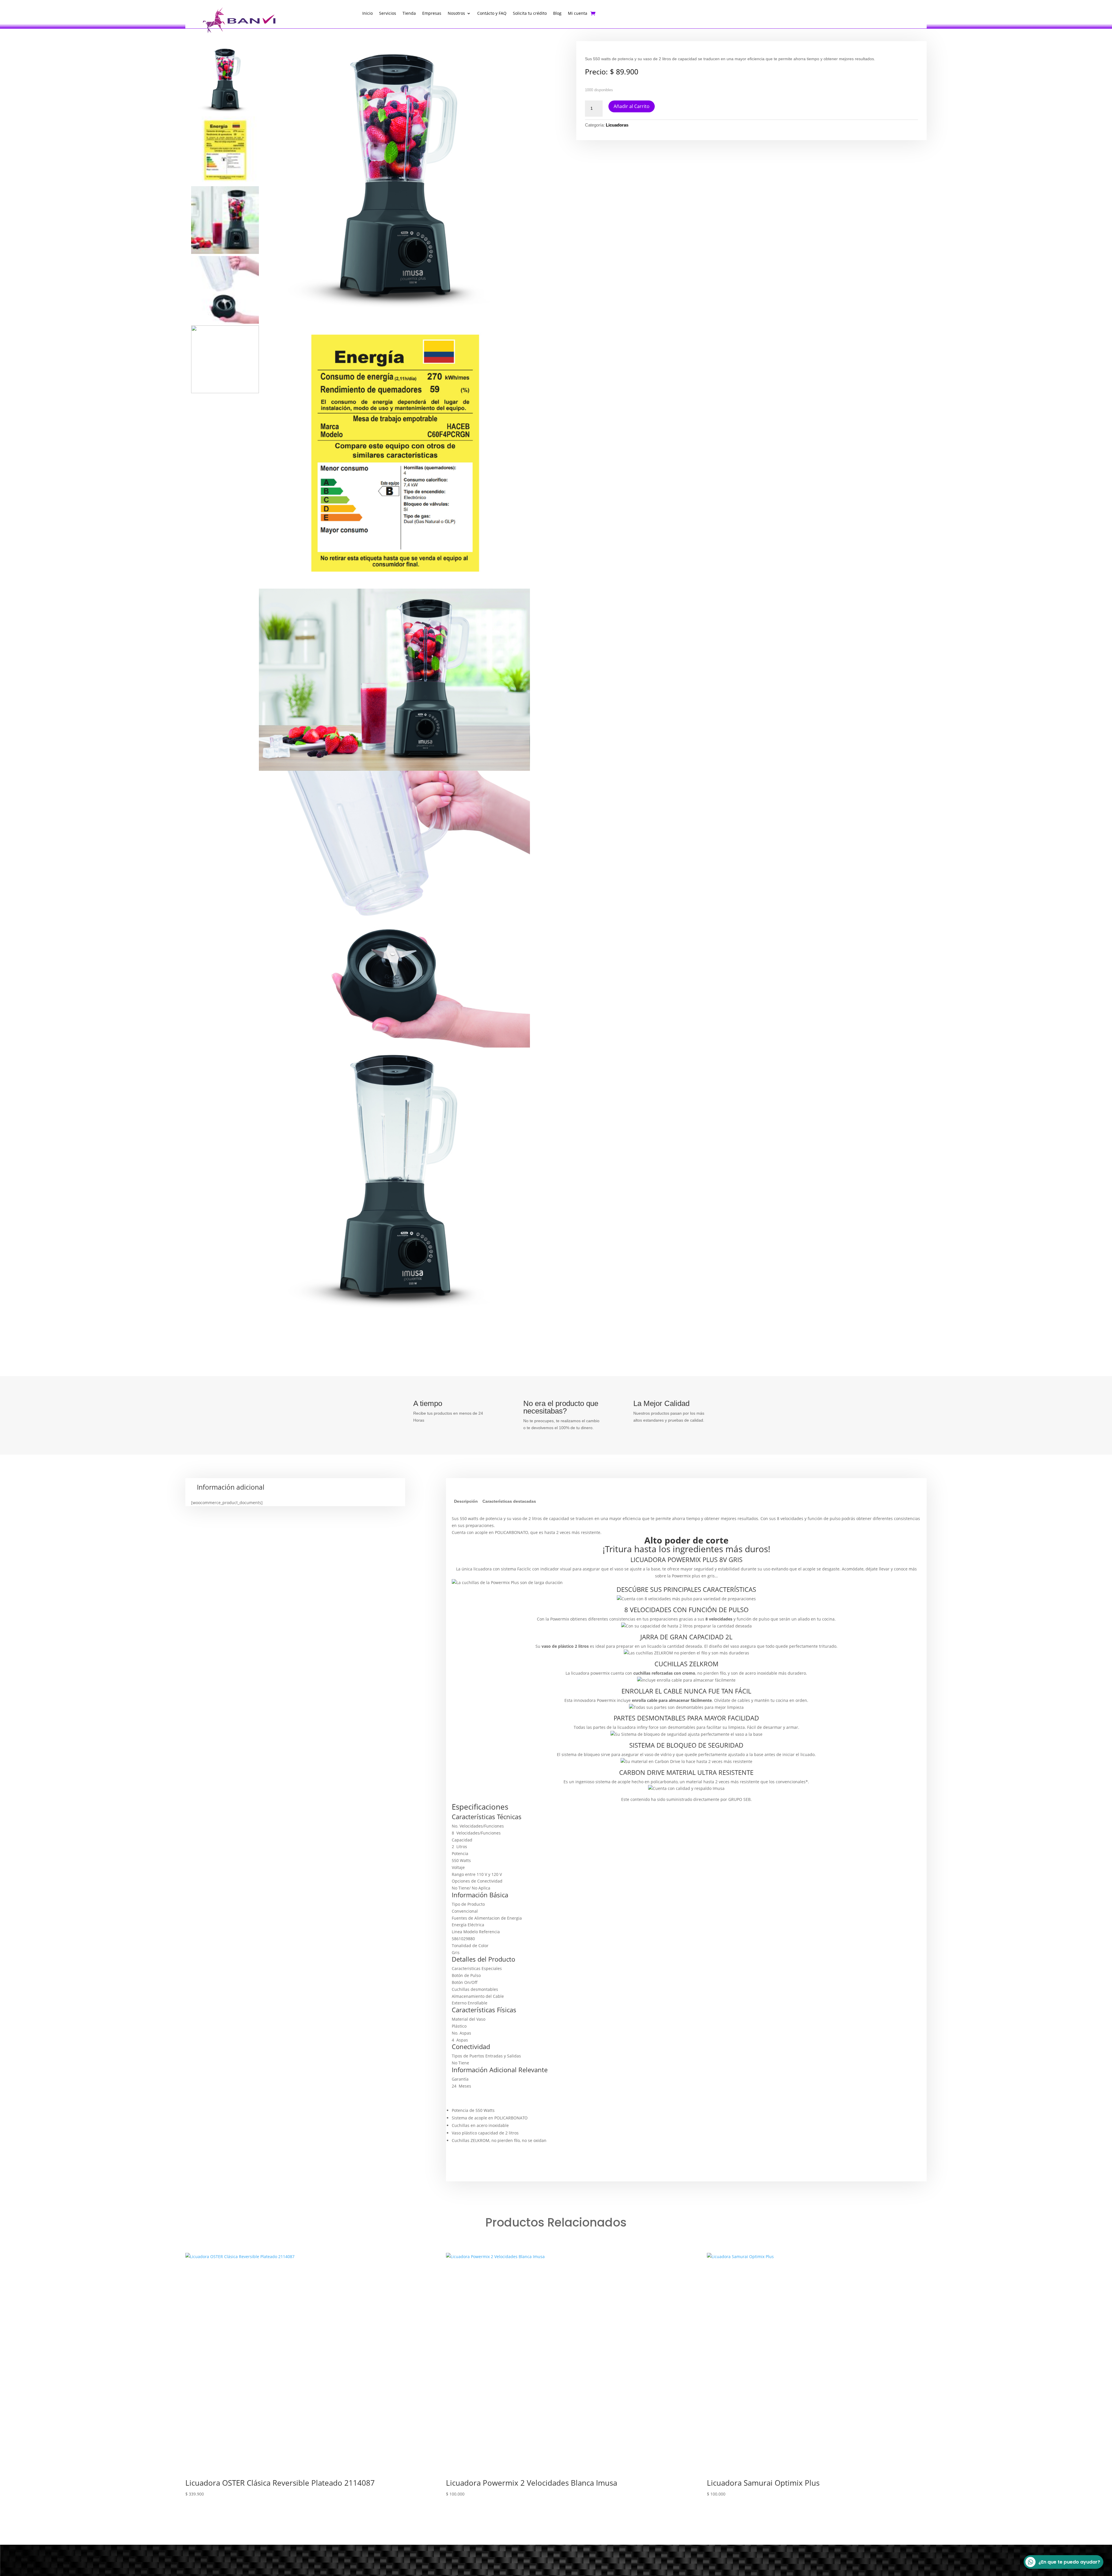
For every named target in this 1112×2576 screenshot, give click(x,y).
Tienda (409, 14)
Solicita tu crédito (530, 14)
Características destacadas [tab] (509, 1501)
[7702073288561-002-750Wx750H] (394, 909)
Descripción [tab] (466, 1501)
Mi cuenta (578, 14)
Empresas (432, 14)
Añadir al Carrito (632, 106)
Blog (557, 14)
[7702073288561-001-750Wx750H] (394, 1183)
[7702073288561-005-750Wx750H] (394, 680)
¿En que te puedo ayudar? (1069, 2562)
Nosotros (456, 14)
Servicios (388, 14)
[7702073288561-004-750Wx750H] (394, 182)
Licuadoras (617, 125)
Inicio (367, 14)
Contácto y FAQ (492, 14)
